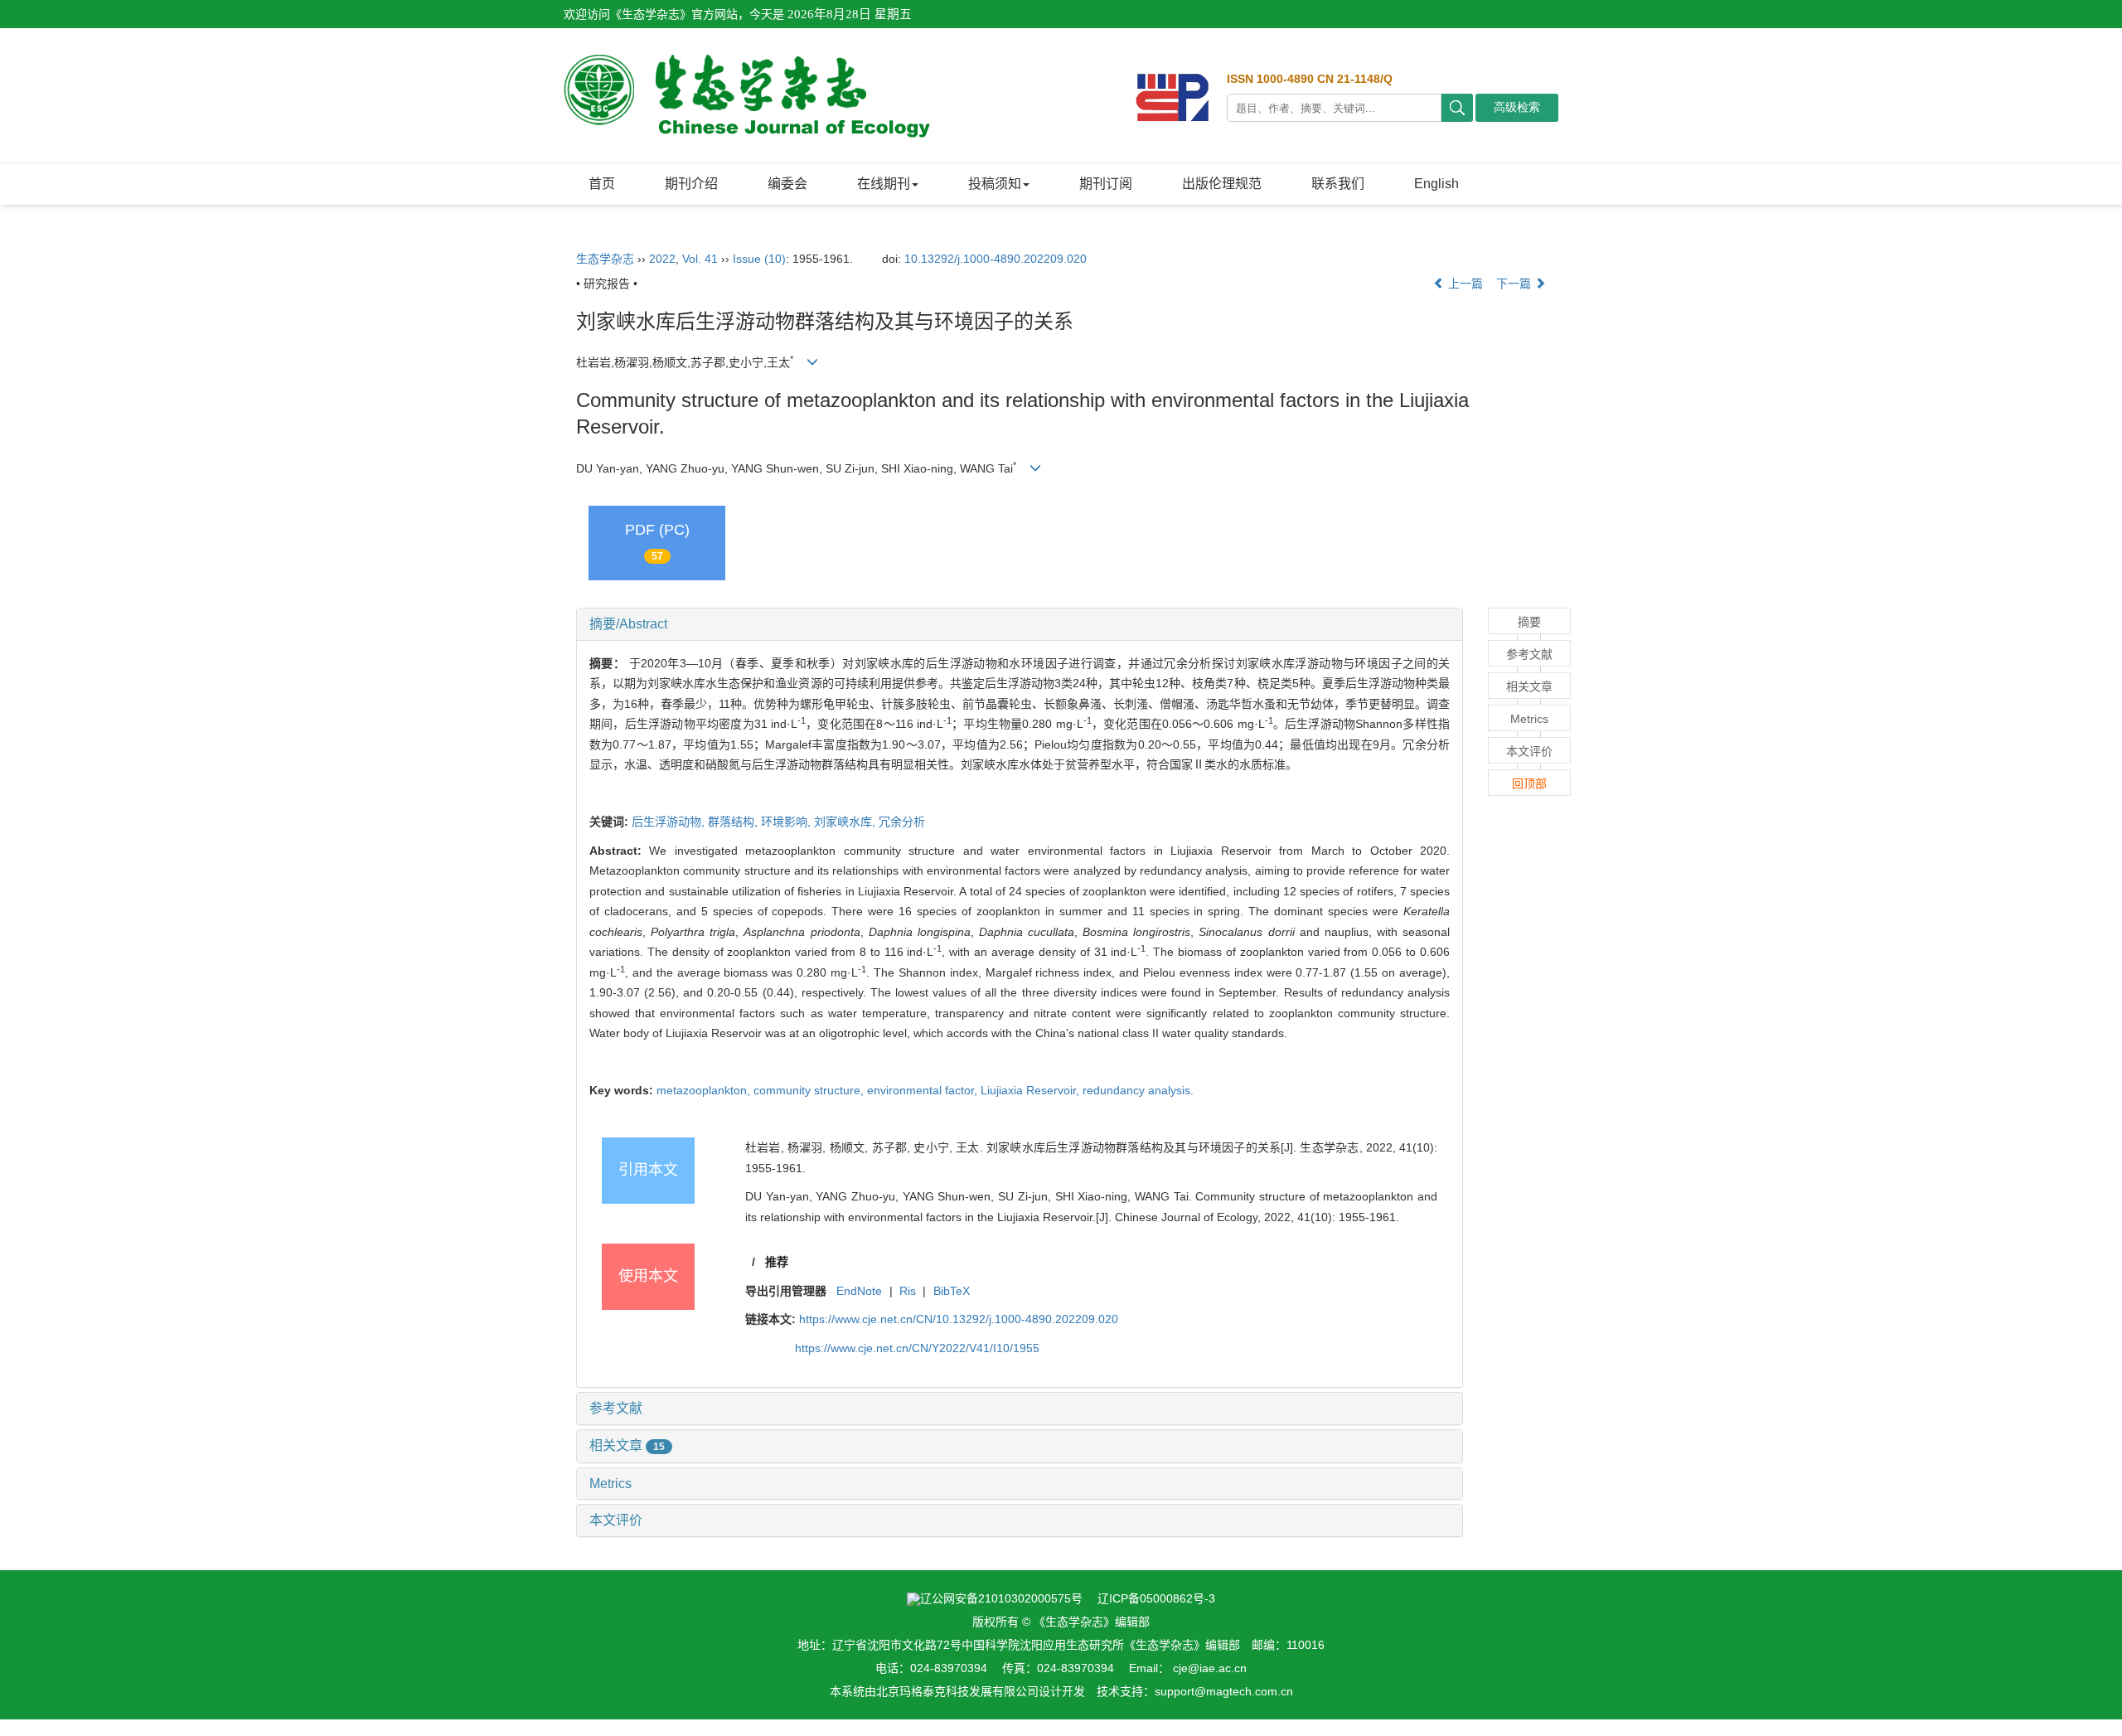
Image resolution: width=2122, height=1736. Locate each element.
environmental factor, (924, 1090)
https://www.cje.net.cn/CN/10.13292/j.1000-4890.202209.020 (959, 1319)
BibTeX (952, 1291)
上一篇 (1464, 284)
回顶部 (1529, 783)
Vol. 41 (700, 259)
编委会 (787, 184)
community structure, (810, 1090)
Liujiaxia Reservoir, (1032, 1090)
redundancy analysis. (1138, 1090)
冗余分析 (902, 822)
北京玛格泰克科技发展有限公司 (957, 1691)
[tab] (1020, 624)
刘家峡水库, (846, 822)
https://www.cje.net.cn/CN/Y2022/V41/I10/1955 (917, 1348)
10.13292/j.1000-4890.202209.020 (996, 259)
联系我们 (1338, 184)
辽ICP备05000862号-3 (1156, 1598)
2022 (662, 259)
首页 (602, 184)
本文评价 (616, 1520)
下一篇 (1515, 284)
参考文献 (616, 1408)
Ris (908, 1291)
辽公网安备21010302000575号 (1001, 1598)
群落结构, (734, 822)
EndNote (859, 1291)
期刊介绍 (691, 184)
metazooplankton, (705, 1090)
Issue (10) (759, 259)
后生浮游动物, (670, 822)
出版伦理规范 (1222, 184)
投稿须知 (995, 184)
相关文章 (627, 1445)
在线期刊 (884, 184)
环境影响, (787, 822)
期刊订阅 (1106, 184)
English (1436, 184)
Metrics (610, 1484)
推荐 (777, 1262)
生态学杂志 (605, 259)
